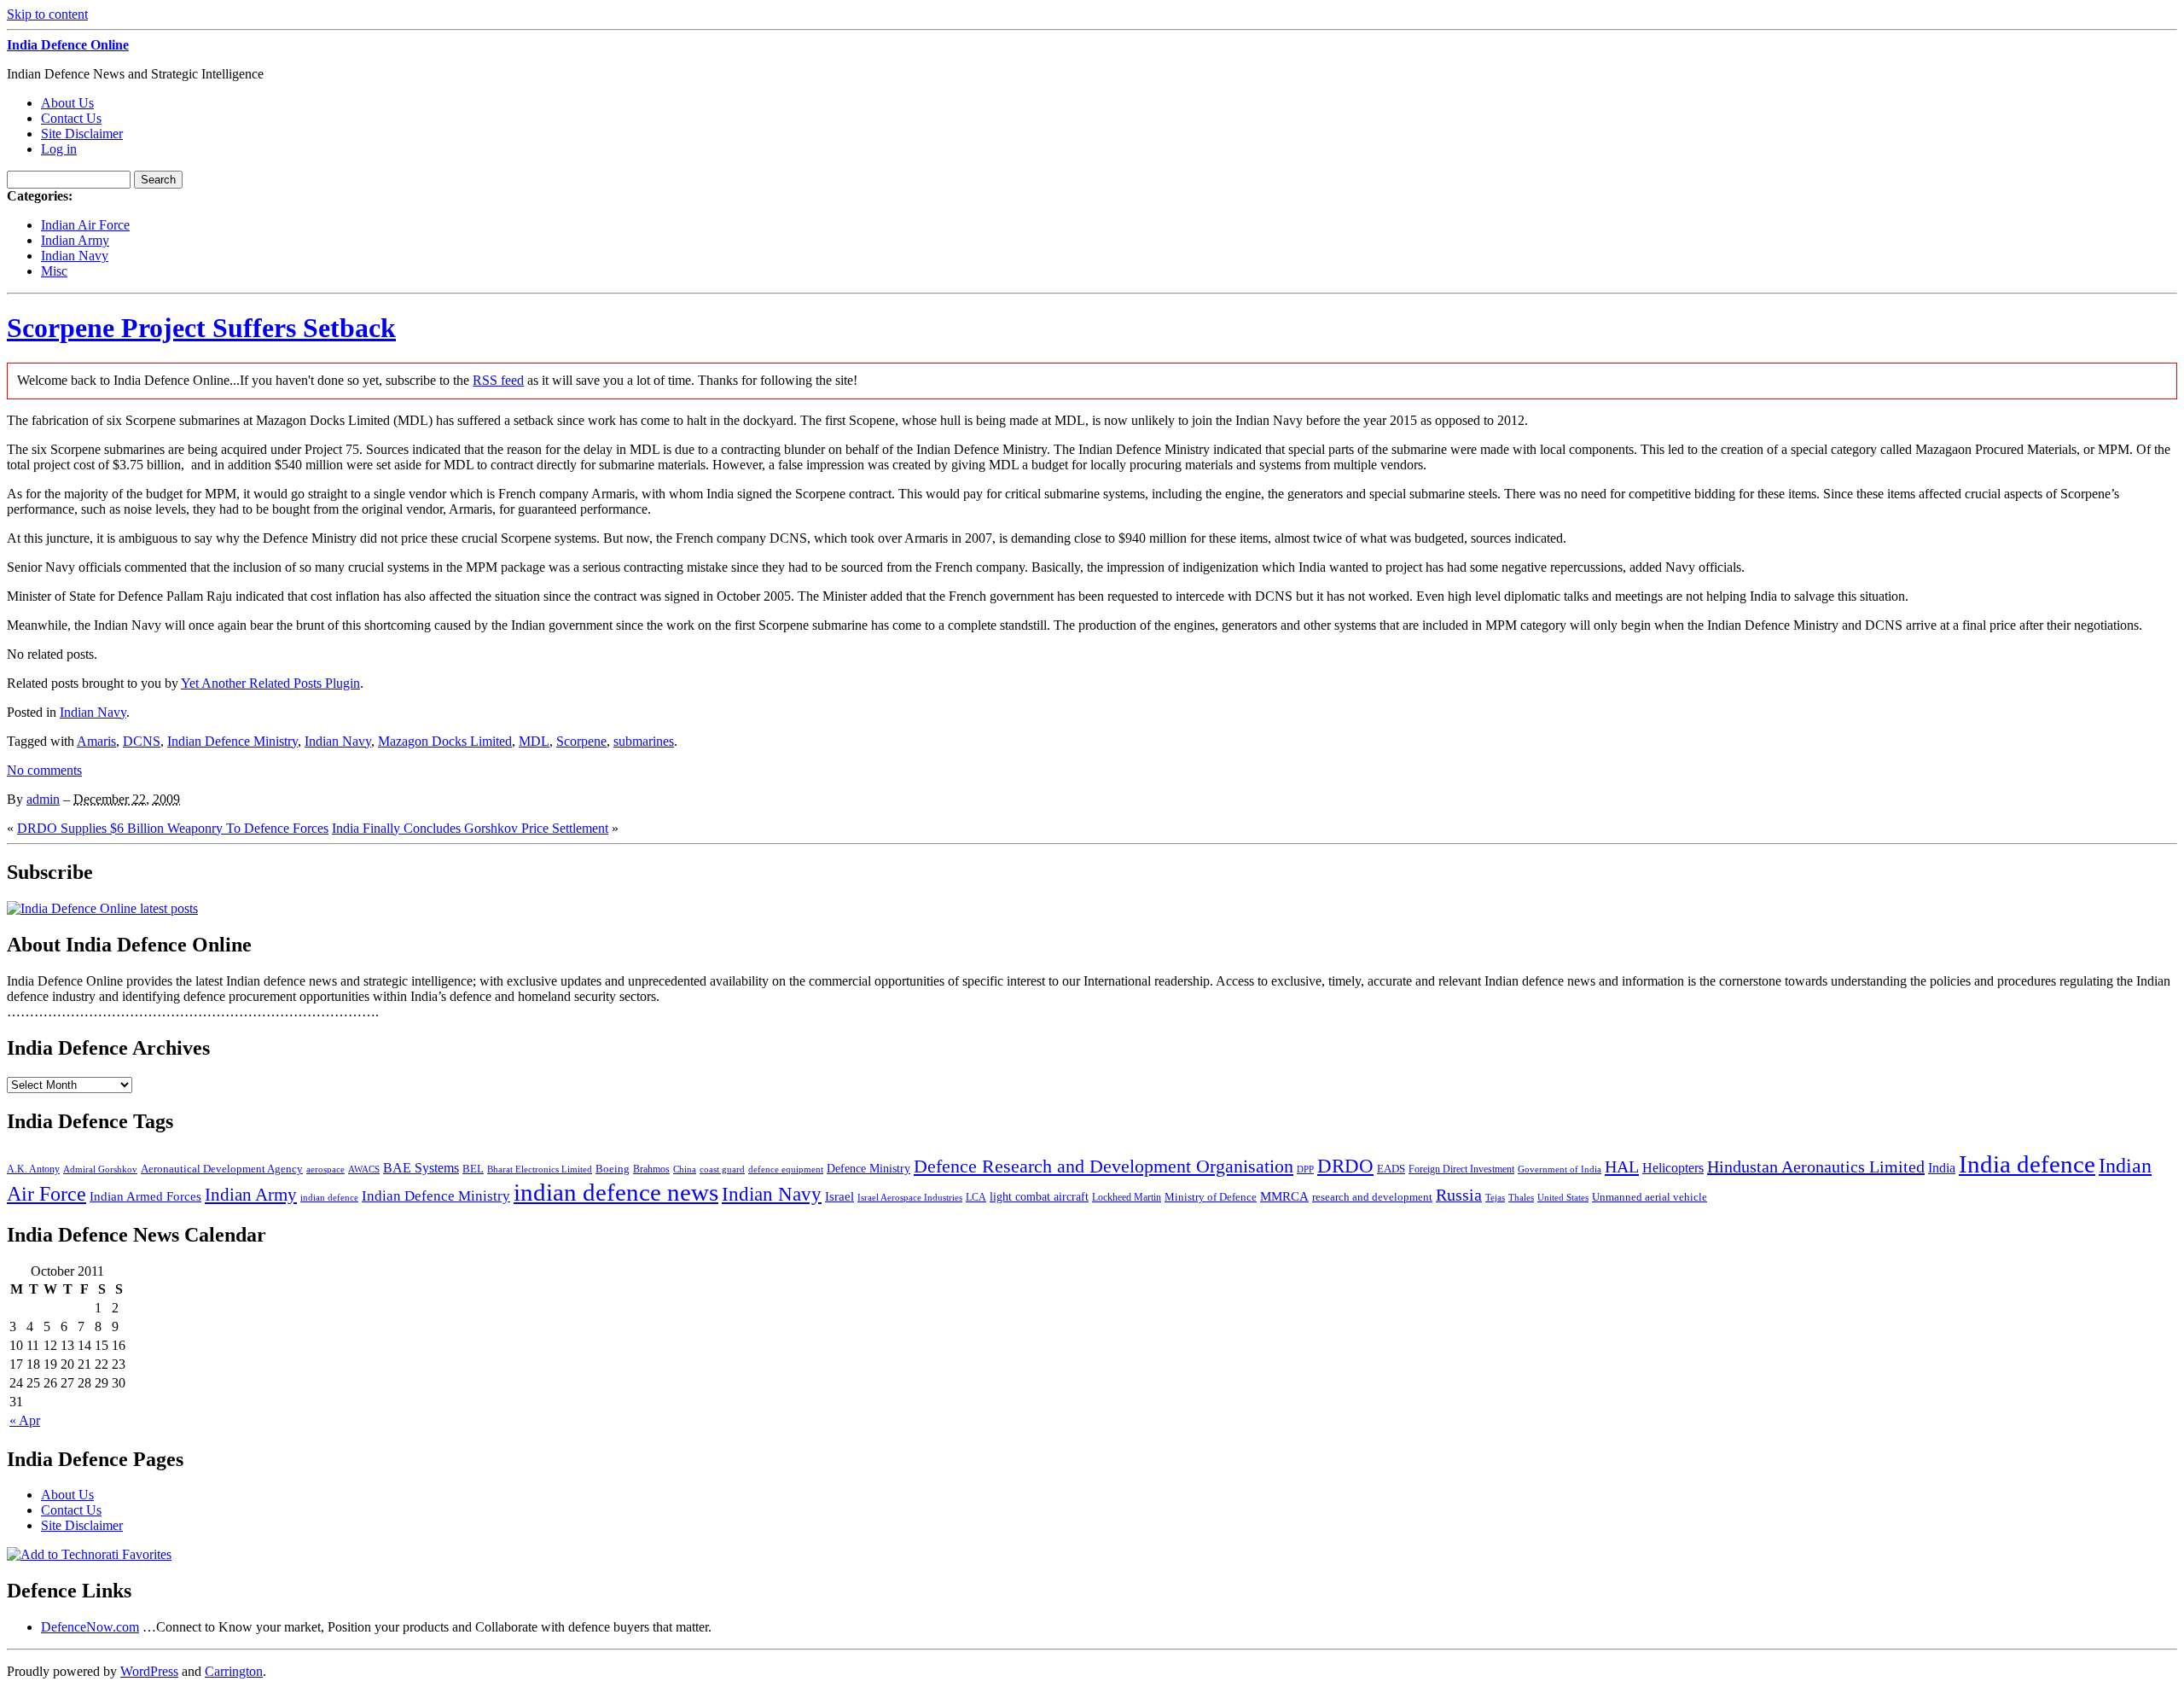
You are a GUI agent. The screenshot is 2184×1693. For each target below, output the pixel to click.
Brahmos (651, 1169)
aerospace (325, 1169)
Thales (1521, 1198)
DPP (1305, 1169)
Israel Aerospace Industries (910, 1198)
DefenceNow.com (90, 1627)
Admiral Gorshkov (100, 1169)
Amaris (96, 741)
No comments (44, 770)
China (685, 1169)
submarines (644, 741)
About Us (67, 103)
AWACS (364, 1169)
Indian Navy (75, 256)
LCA (976, 1197)
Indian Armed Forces (145, 1196)
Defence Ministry (868, 1169)
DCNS (142, 741)
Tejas (1495, 1197)
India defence (2027, 1164)
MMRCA (1284, 1196)
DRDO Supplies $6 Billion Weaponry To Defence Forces (173, 828)
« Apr (25, 1420)
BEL (473, 1169)
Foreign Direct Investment (1461, 1169)
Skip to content (47, 14)
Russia (1459, 1195)
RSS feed (498, 380)
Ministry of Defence (1211, 1197)
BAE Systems (421, 1168)
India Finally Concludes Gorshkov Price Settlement (470, 828)
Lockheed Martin (1127, 1197)
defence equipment (786, 1169)
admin (43, 799)
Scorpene (581, 741)
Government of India (1560, 1169)
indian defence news (616, 1192)
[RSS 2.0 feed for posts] (102, 908)
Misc (54, 271)
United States (1563, 1198)
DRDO (1345, 1166)
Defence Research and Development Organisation (1104, 1166)
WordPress (149, 1671)
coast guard (722, 1169)
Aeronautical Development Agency (222, 1169)
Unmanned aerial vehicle (1650, 1197)
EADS (1391, 1169)
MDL (534, 741)
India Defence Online (68, 45)
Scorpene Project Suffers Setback (201, 328)
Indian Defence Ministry (232, 741)
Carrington (234, 1671)
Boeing (613, 1169)
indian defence (329, 1198)
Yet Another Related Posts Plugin (270, 683)
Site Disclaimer (82, 134)
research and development (1372, 1197)
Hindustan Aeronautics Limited (1816, 1166)
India (1942, 1168)
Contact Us (71, 118)
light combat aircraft (1039, 1197)
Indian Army (75, 240)
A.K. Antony (33, 1169)
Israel (839, 1196)
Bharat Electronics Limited (540, 1169)
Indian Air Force (85, 225)
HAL (1622, 1166)
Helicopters (1673, 1168)
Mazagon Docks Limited (445, 741)
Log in (59, 149)
